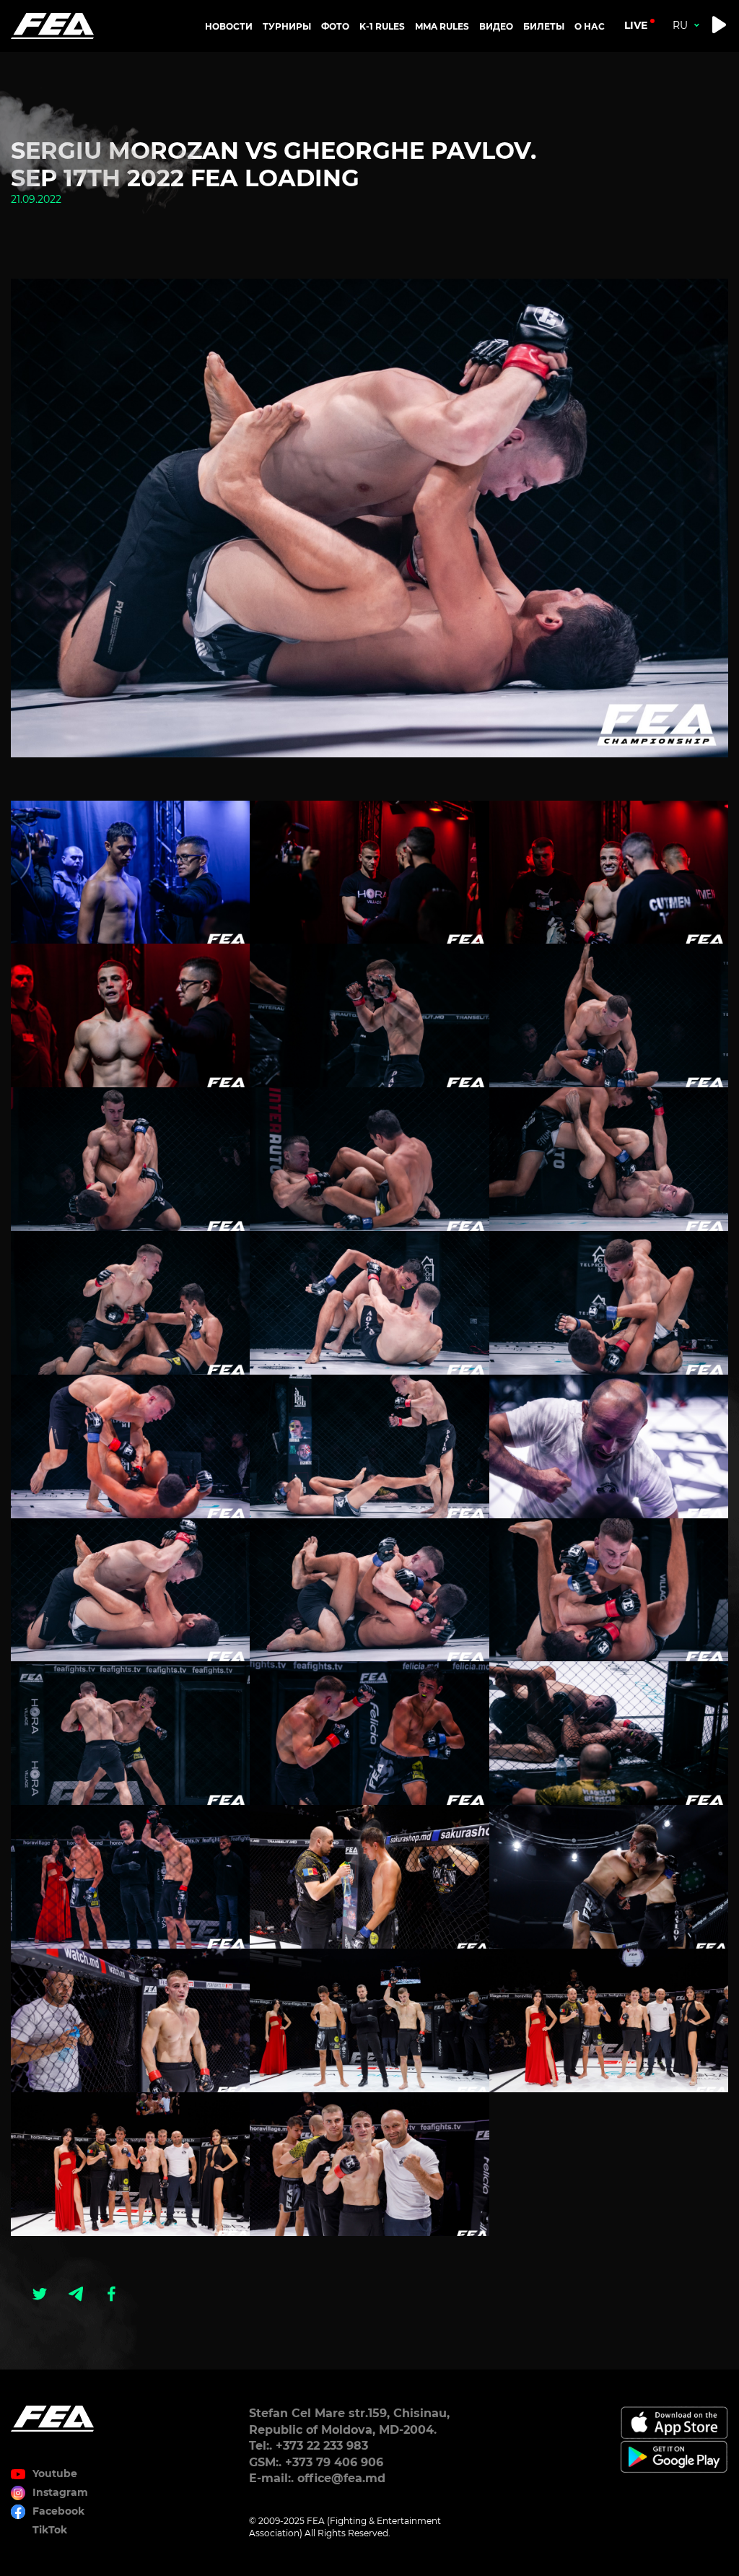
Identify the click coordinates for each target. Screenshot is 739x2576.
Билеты (544, 26)
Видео (496, 26)
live (636, 25)
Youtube (55, 2473)
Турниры (287, 26)
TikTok (50, 2530)
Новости (229, 26)
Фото (335, 26)
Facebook (58, 2511)
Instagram (60, 2492)
